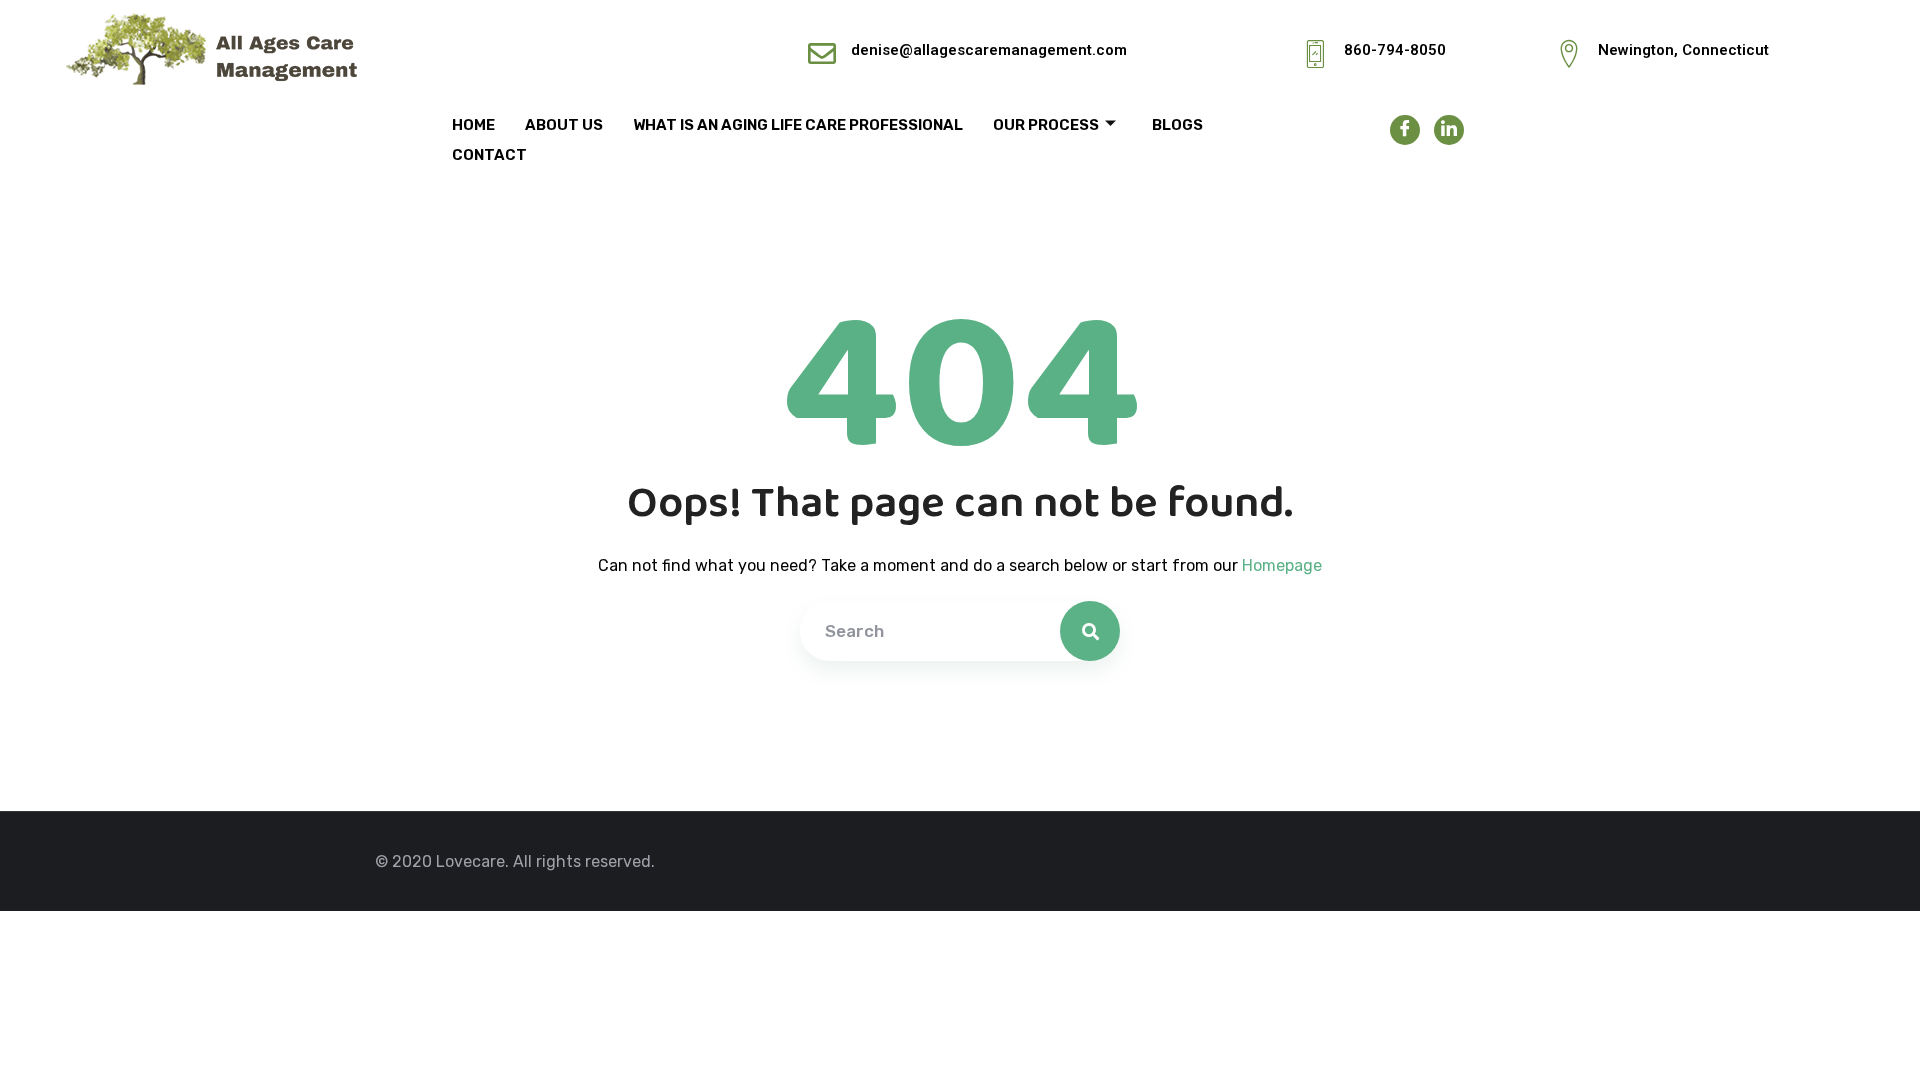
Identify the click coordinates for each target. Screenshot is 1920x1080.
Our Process (1046, 125)
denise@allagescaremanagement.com (989, 50)
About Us (564, 125)
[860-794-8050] (1315, 54)
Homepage (1282, 565)
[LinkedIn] (1449, 130)
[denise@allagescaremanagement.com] (822, 54)
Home (473, 125)
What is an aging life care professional (798, 125)
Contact (489, 155)
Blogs (1177, 125)
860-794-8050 (1395, 50)
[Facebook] (1405, 130)
